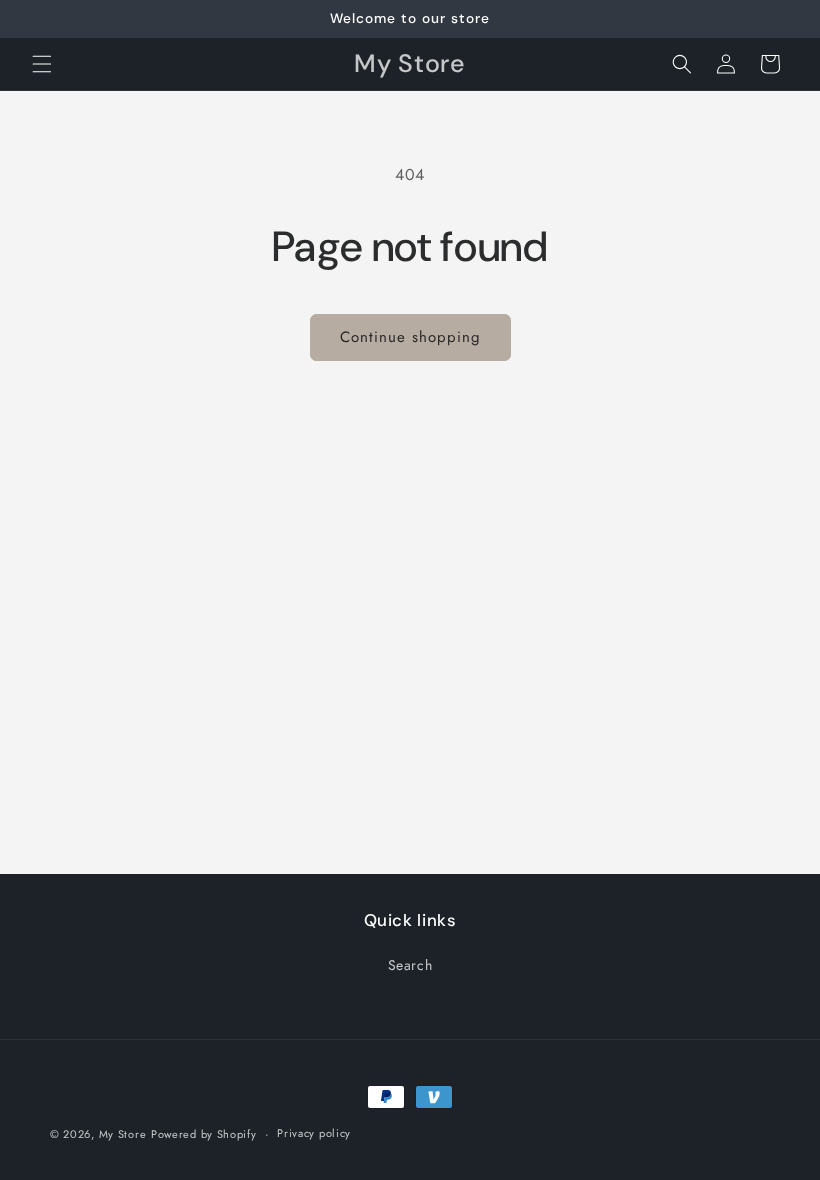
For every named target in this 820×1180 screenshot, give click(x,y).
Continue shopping (410, 337)
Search (410, 965)
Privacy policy (314, 1133)
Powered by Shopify (204, 1134)
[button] (42, 64)
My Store (123, 1134)
